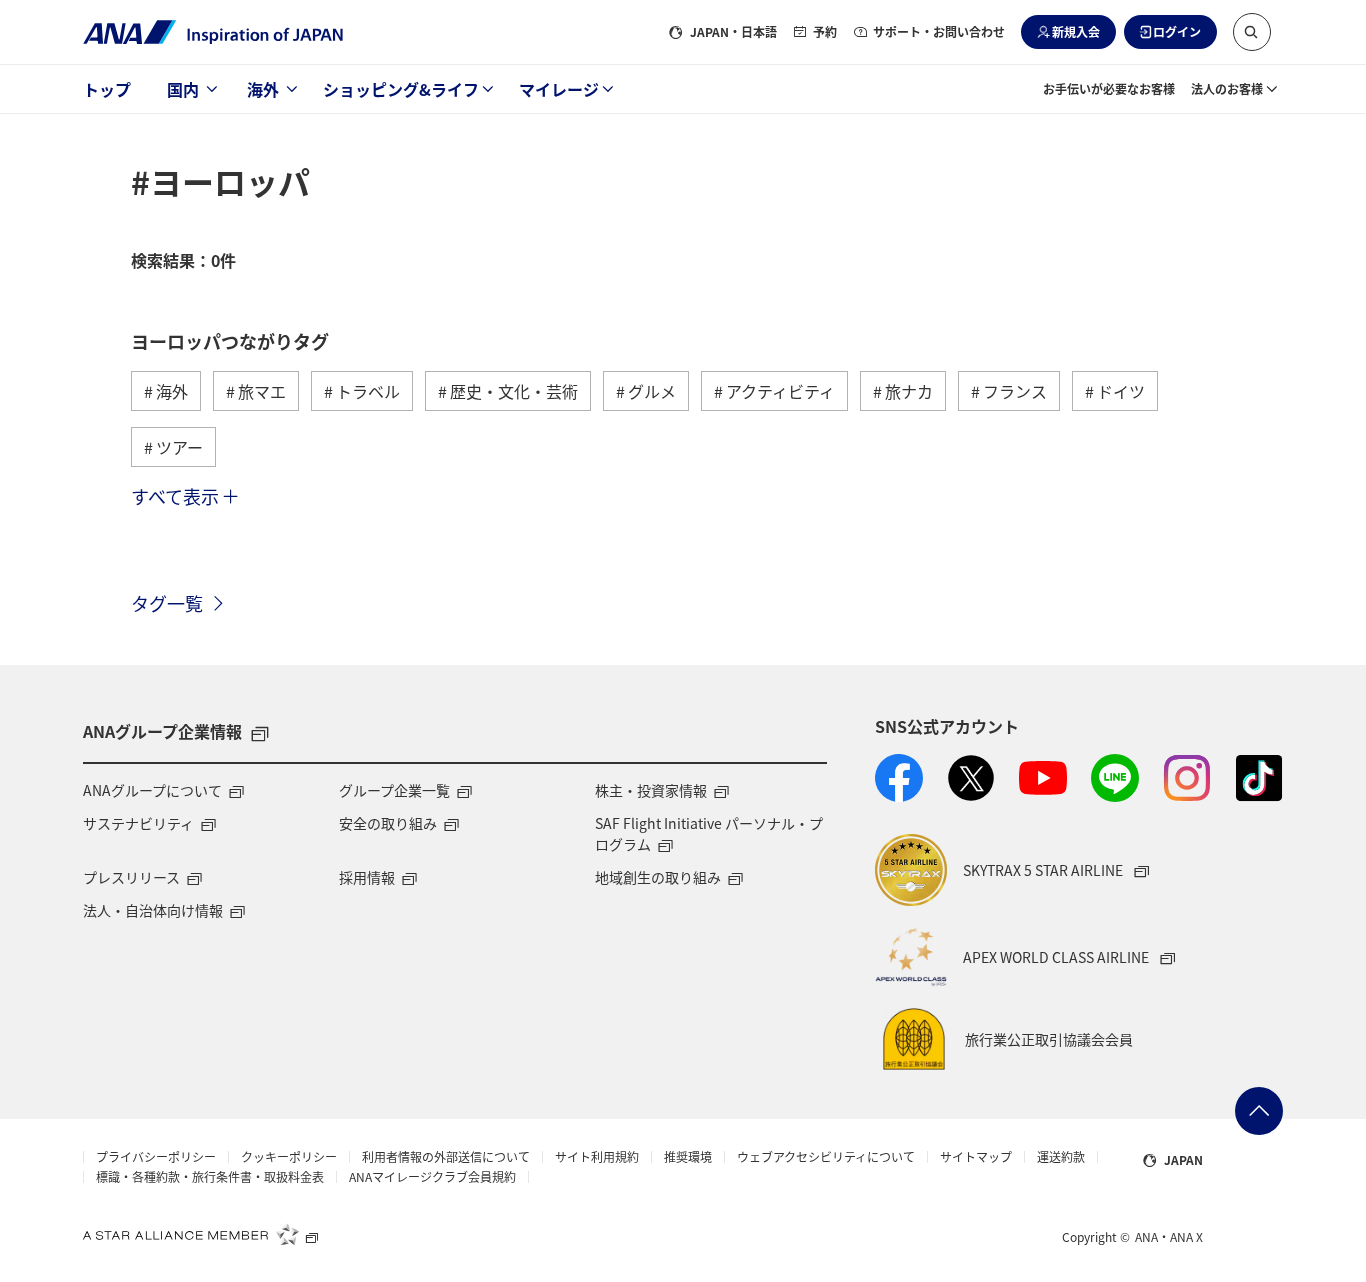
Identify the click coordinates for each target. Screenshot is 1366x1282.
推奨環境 (688, 1157)
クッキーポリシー (289, 1157)
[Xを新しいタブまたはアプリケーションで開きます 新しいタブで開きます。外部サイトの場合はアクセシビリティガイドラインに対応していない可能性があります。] (971, 778)
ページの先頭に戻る (1259, 1111)
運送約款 (1061, 1157)
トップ (107, 89)
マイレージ (559, 89)
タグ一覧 (167, 603)
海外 (263, 89)
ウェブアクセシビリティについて (826, 1157)
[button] (1252, 32)
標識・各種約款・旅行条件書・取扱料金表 (210, 1177)
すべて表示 (175, 496)
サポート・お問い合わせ (939, 31)
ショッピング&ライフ (401, 89)
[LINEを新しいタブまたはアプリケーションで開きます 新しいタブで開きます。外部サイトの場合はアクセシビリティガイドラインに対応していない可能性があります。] (1115, 778)
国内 (183, 89)
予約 (825, 31)
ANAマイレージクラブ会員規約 (432, 1177)
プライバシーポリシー (156, 1157)
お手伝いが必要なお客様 (1109, 88)
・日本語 (733, 31)
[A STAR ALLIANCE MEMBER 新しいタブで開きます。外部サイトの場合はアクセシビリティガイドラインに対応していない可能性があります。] (201, 1234)
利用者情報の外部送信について (446, 1157)
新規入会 (1076, 31)
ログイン (1177, 31)
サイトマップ (976, 1157)
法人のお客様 (1227, 88)
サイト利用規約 (597, 1157)
